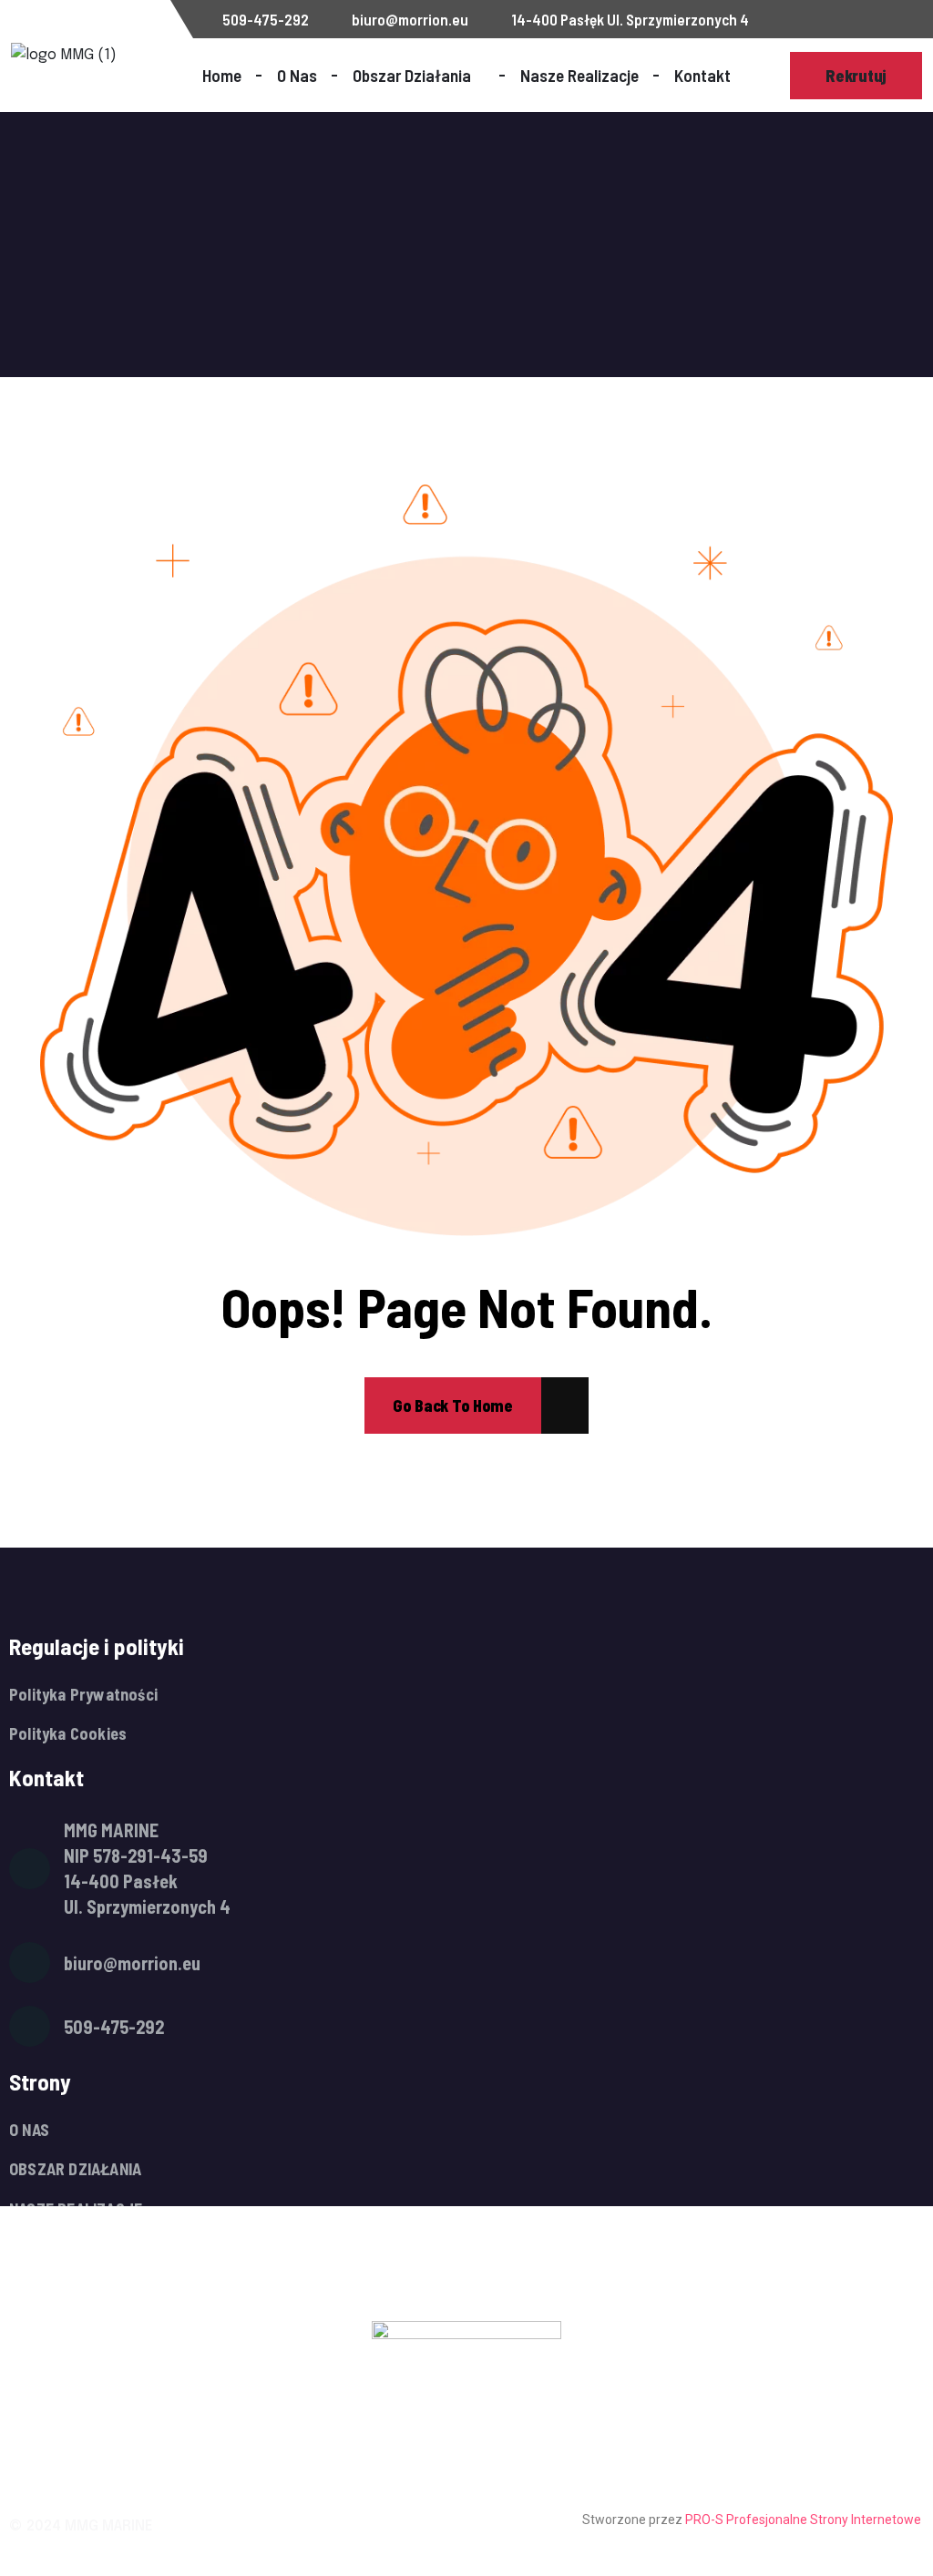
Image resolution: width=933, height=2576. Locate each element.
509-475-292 (264, 20)
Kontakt (702, 75)
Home (222, 75)
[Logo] (107, 56)
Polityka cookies (68, 1734)
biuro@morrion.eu (409, 20)
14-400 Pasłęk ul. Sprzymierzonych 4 (629, 20)
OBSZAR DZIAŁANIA (75, 2169)
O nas (297, 75)
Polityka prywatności (83, 1695)
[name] (453, 1406)
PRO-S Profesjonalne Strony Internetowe (805, 2520)
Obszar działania (412, 75)
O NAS (29, 2130)
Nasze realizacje (579, 75)
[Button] (856, 76)
